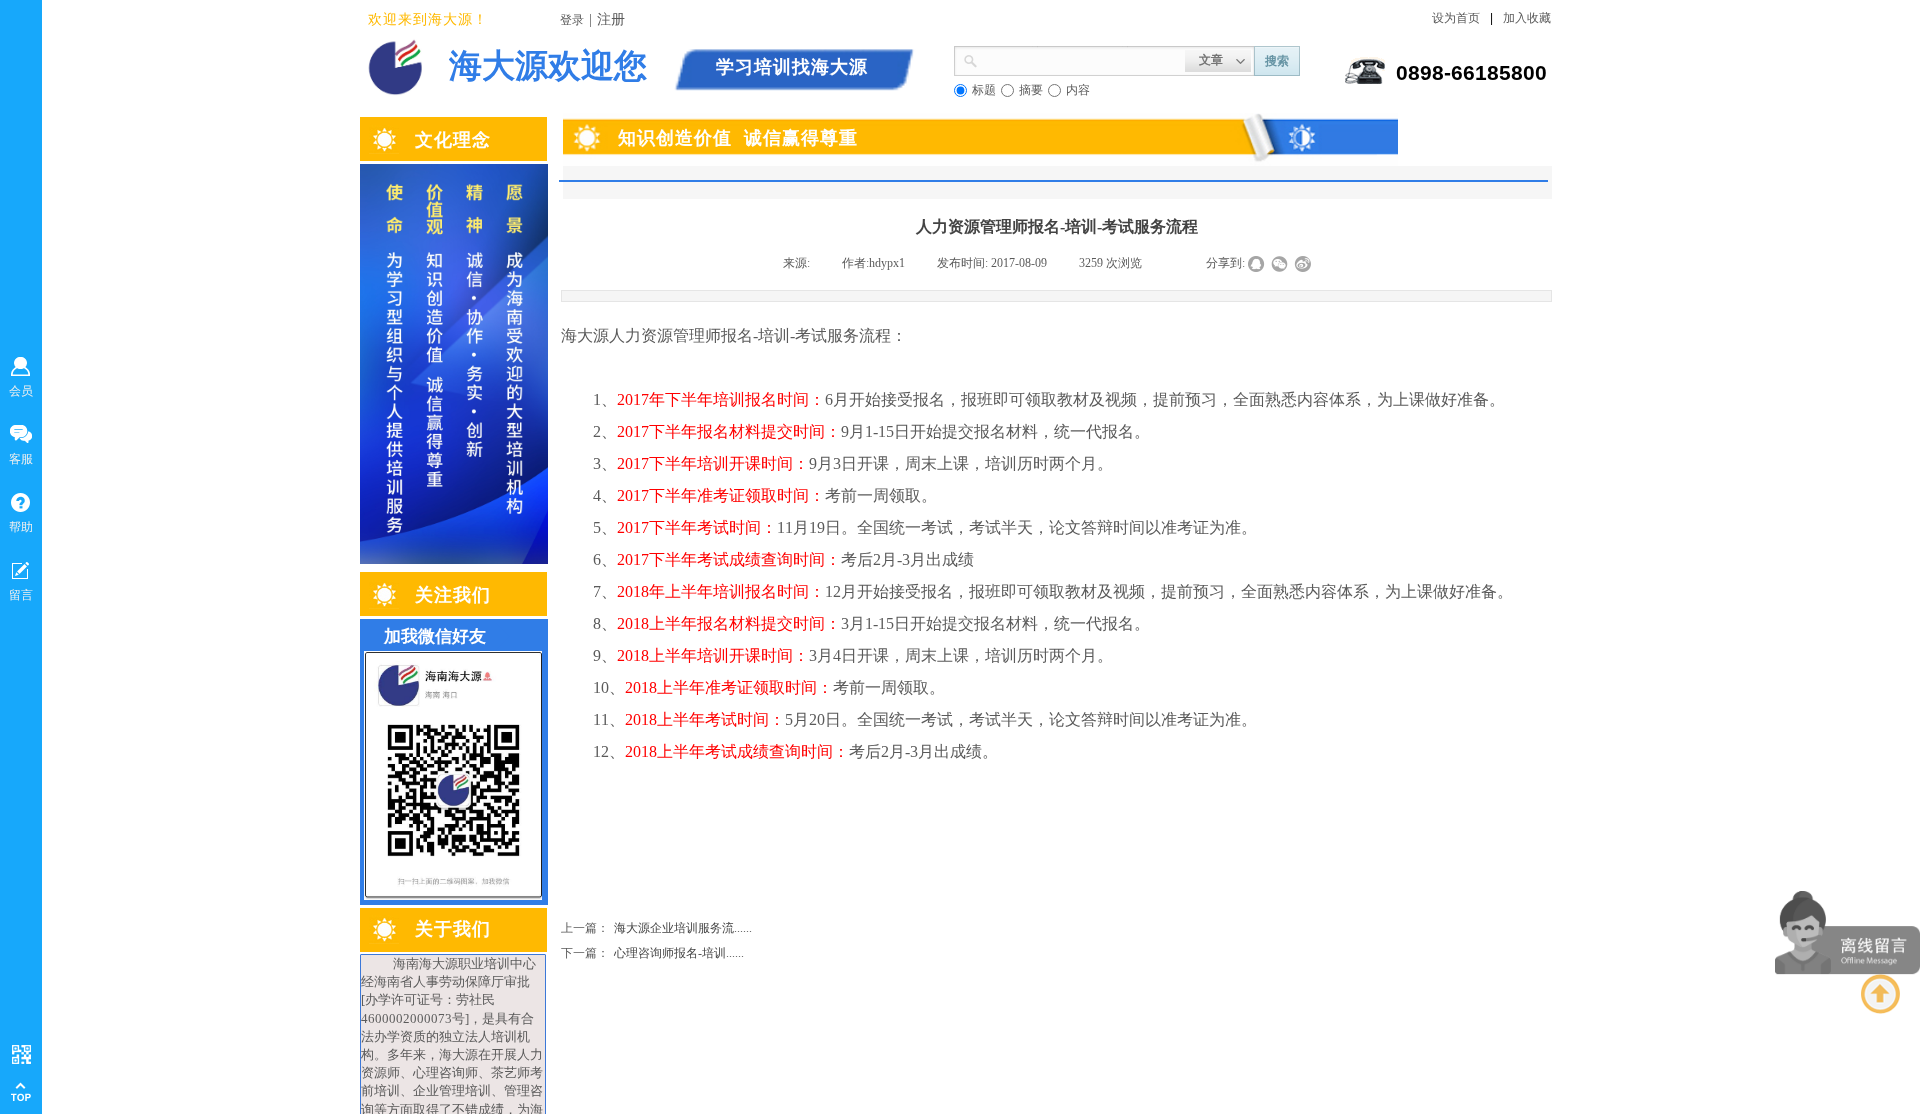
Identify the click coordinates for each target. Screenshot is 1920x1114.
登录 (572, 20)
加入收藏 (1527, 18)
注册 (611, 19)
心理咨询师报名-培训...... (652, 953)
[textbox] (1081, 59)
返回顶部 (1881, 994)
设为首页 (1456, 18)
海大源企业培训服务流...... (656, 928)
